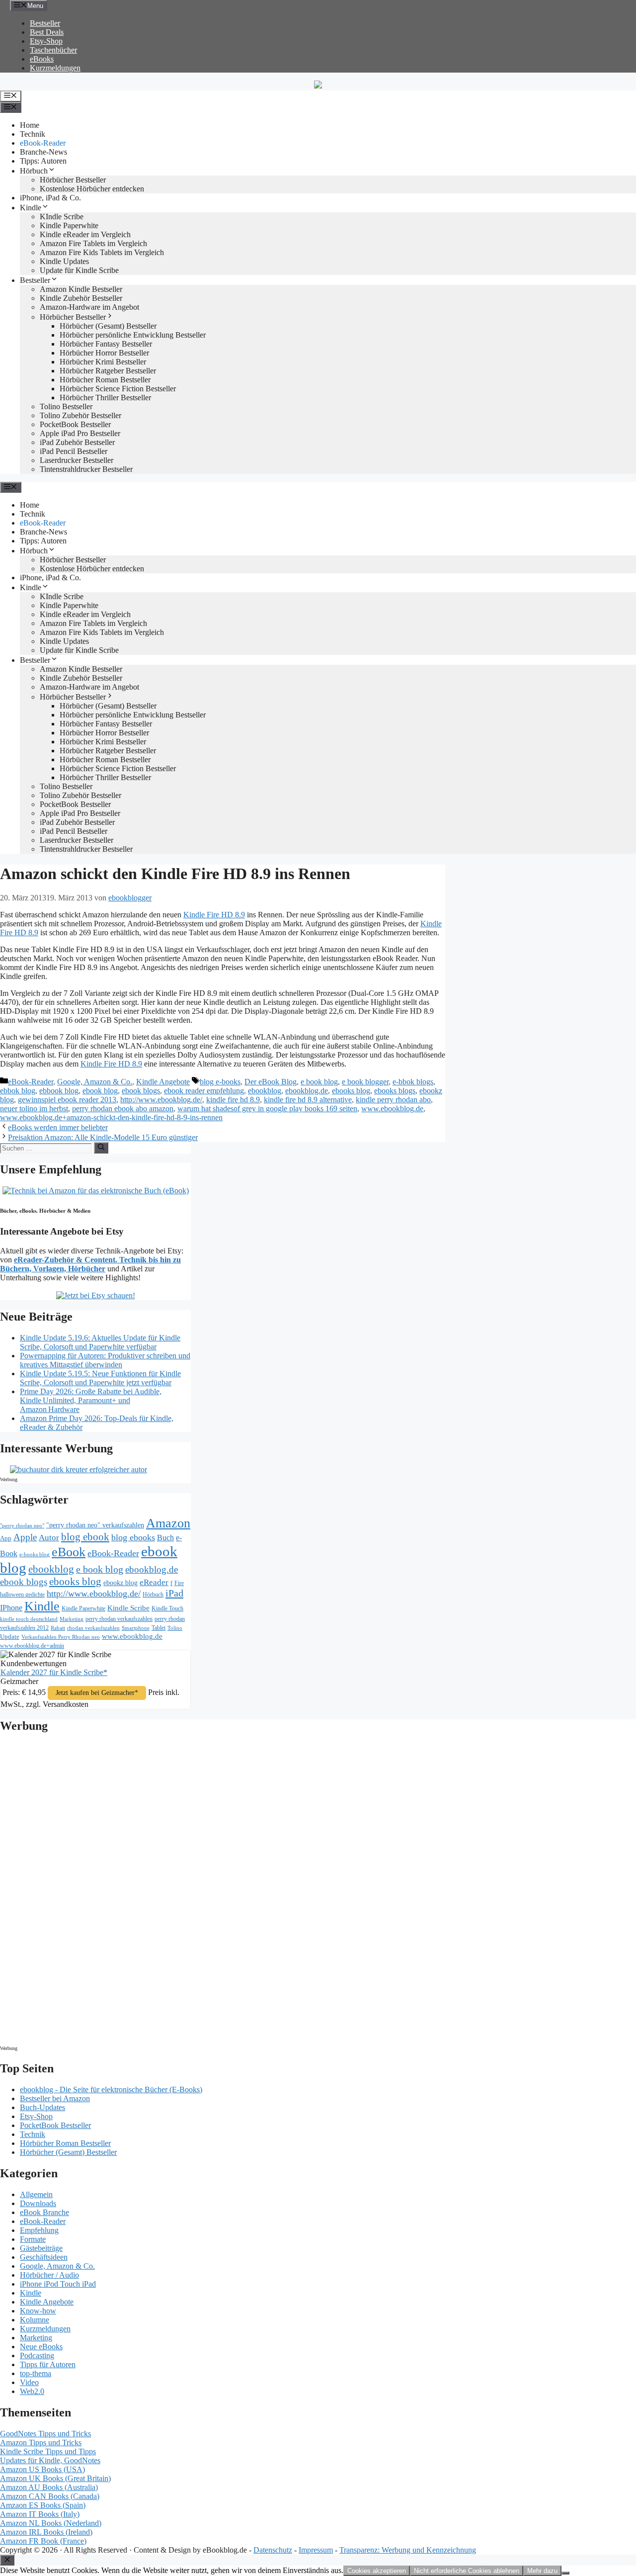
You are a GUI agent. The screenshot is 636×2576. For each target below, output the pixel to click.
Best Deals (47, 32)
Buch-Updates (42, 2107)
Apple (25, 1537)
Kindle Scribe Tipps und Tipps (48, 2451)
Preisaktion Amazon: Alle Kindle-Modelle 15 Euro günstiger (103, 1137)
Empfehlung (39, 2230)
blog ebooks (133, 1537)
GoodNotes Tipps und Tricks (45, 2434)
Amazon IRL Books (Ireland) (46, 2532)
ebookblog (265, 1091)
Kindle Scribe (128, 1608)
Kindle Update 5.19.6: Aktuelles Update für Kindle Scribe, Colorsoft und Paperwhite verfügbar (100, 1342)
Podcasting (37, 2355)
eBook (69, 1552)
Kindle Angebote (163, 1082)
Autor (49, 1538)
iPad (174, 1593)
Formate (33, 2239)
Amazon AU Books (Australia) (49, 2487)
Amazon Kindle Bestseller (81, 289)
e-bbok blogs (413, 1082)
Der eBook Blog (271, 1082)
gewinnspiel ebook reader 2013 (67, 1100)
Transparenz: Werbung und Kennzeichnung (408, 2550)
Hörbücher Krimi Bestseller (103, 362)
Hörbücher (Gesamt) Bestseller (108, 326)
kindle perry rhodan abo (393, 1100)
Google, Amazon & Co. (95, 1082)
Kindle (31, 208)
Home (30, 125)
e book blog (319, 1082)
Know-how (38, 2311)
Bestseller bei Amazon (55, 2098)
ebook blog (100, 1091)
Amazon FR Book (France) (43, 2541)
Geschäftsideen (44, 2257)
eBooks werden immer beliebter (58, 1127)
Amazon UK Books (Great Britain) (55, 2478)
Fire (179, 1583)
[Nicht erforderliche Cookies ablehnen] (565, 2573)
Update (10, 1637)
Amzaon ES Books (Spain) (43, 2505)
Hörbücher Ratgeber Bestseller (108, 371)
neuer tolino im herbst (34, 1109)
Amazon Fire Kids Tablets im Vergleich (102, 252)
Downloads (38, 2203)
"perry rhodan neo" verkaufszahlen (95, 1525)
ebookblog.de (307, 1091)
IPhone (11, 1608)
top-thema (36, 2373)
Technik (33, 134)
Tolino (175, 1628)
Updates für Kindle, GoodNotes (50, 2460)
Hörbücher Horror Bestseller (104, 353)
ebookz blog (120, 1583)
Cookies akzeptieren (377, 2571)
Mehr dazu (542, 2571)
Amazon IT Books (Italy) (40, 2514)
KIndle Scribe (62, 217)
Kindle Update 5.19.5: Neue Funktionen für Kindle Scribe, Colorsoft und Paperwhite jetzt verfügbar (100, 1378)
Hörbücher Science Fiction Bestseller (118, 389)
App (6, 1538)
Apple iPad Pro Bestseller (80, 433)
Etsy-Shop (46, 41)
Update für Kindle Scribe (79, 270)
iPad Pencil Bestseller (74, 451)
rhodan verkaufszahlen (93, 1628)
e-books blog (35, 1554)
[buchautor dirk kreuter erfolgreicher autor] (79, 1469)
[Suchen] (101, 1148)
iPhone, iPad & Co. (50, 198)
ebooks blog (351, 1091)
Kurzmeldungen (55, 68)
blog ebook (85, 1537)
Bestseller (45, 23)
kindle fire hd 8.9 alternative (308, 1100)
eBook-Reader (43, 143)
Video (29, 2382)
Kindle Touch (167, 1608)
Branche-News (43, 152)
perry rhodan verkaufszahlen (119, 1619)
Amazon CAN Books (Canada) (50, 2496)
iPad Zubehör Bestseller (77, 442)
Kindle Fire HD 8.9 (214, 915)
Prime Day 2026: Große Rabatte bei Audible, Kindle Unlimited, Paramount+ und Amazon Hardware (91, 1400)
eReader (154, 1582)
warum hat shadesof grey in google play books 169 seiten (267, 1109)
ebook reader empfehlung (204, 1091)
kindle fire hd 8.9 (233, 1100)
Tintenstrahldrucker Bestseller (86, 469)
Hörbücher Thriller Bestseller (105, 398)
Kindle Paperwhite (69, 225)
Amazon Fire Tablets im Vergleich (93, 243)
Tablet (159, 1628)
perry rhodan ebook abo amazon (123, 1109)
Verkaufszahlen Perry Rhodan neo (61, 1637)
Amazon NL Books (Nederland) (51, 2523)
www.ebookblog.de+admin (32, 1646)
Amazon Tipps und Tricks (41, 2443)
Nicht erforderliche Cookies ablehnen (467, 2571)
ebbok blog (18, 1091)
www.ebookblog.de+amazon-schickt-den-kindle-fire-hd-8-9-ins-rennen (111, 1117)
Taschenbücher (53, 50)
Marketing (72, 1619)
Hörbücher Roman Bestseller (105, 380)
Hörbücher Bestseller (73, 180)
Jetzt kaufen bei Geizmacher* (97, 1693)
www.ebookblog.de (392, 1109)
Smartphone (136, 1628)
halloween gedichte (22, 1595)
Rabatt (58, 1628)
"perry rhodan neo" (22, 1525)
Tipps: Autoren (43, 161)
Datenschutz (273, 2550)
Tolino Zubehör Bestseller (80, 415)
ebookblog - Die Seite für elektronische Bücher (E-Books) (111, 2089)
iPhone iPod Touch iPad (58, 2284)
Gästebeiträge (41, 2248)
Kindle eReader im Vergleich (85, 234)
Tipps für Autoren (48, 2364)
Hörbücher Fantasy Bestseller (106, 344)
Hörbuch (34, 171)
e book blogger (365, 1082)
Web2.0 (32, 2391)
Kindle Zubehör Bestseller (81, 298)
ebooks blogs (395, 1091)
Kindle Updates (64, 261)
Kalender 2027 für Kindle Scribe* (54, 1672)
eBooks (42, 59)
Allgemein (36, 2194)
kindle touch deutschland (29, 1619)
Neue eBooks (41, 2347)
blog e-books (220, 1082)
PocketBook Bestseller (75, 424)
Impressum (316, 2550)
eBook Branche (44, 2212)
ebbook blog (59, 1091)
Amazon (168, 1523)
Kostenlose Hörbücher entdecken (92, 189)
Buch (165, 1538)
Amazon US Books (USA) (42, 2469)
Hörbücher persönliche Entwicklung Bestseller (133, 335)
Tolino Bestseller (66, 406)
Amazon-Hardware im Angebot (89, 307)
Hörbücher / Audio (49, 2275)
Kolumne (35, 2320)
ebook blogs (141, 1091)
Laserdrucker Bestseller (77, 460)
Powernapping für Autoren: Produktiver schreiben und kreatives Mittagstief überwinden (105, 1360)
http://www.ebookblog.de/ (161, 1100)
